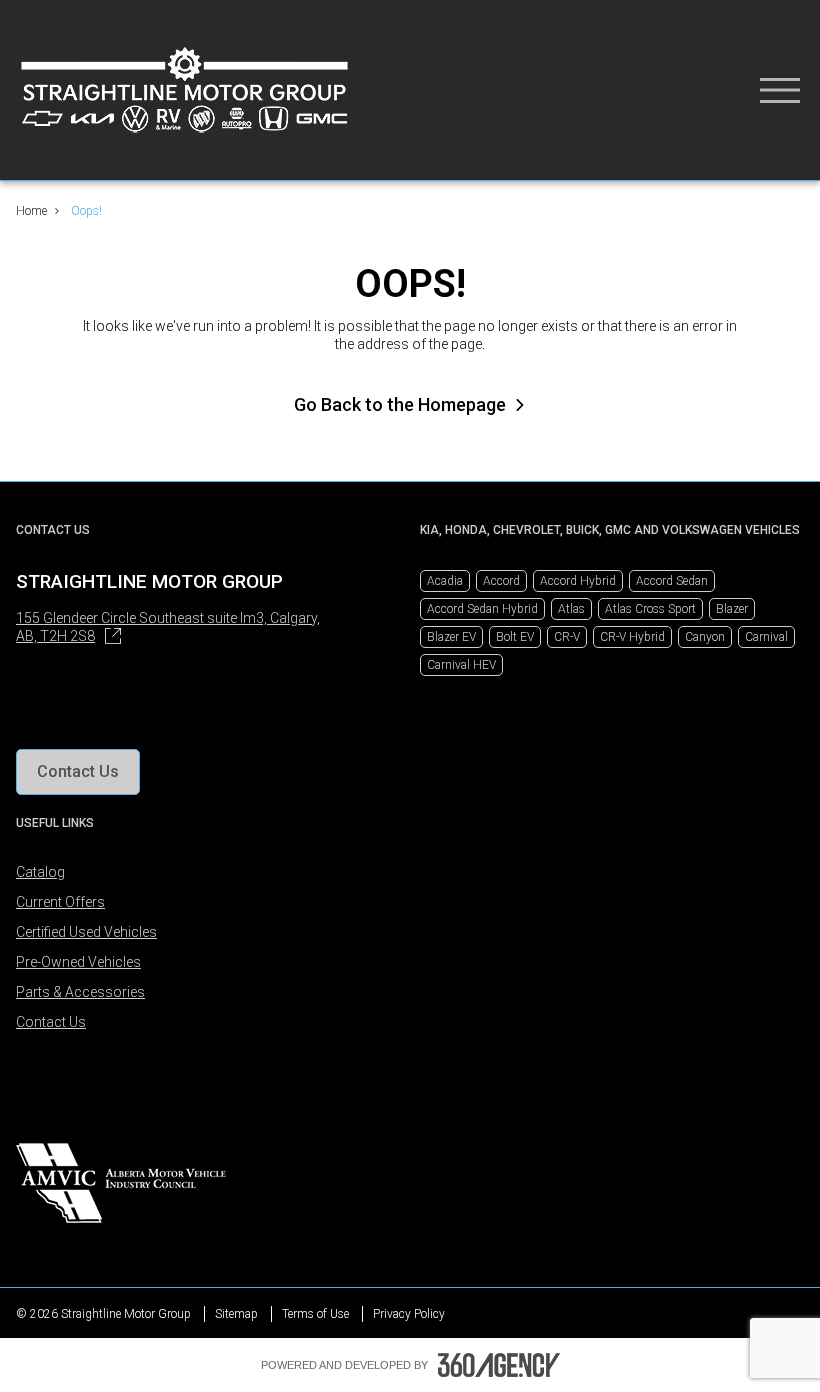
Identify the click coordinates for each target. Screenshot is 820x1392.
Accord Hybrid (578, 581)
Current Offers (60, 902)
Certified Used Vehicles (86, 932)
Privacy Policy (409, 1314)
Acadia (445, 581)
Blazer (732, 609)
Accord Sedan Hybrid (482, 609)
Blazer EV (451, 637)
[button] (78, 772)
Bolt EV (515, 637)
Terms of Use (315, 1314)
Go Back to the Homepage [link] (400, 404)
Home (31, 211)
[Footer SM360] (499, 1365)
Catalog (40, 872)
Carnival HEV (461, 665)
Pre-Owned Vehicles (78, 962)
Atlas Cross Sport (650, 609)
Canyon (705, 637)
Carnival (766, 637)
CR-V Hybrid (632, 637)
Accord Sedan (672, 581)
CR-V (567, 637)
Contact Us (51, 1022)
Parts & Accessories (80, 992)
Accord (501, 581)
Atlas (571, 609)
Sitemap (236, 1314)
